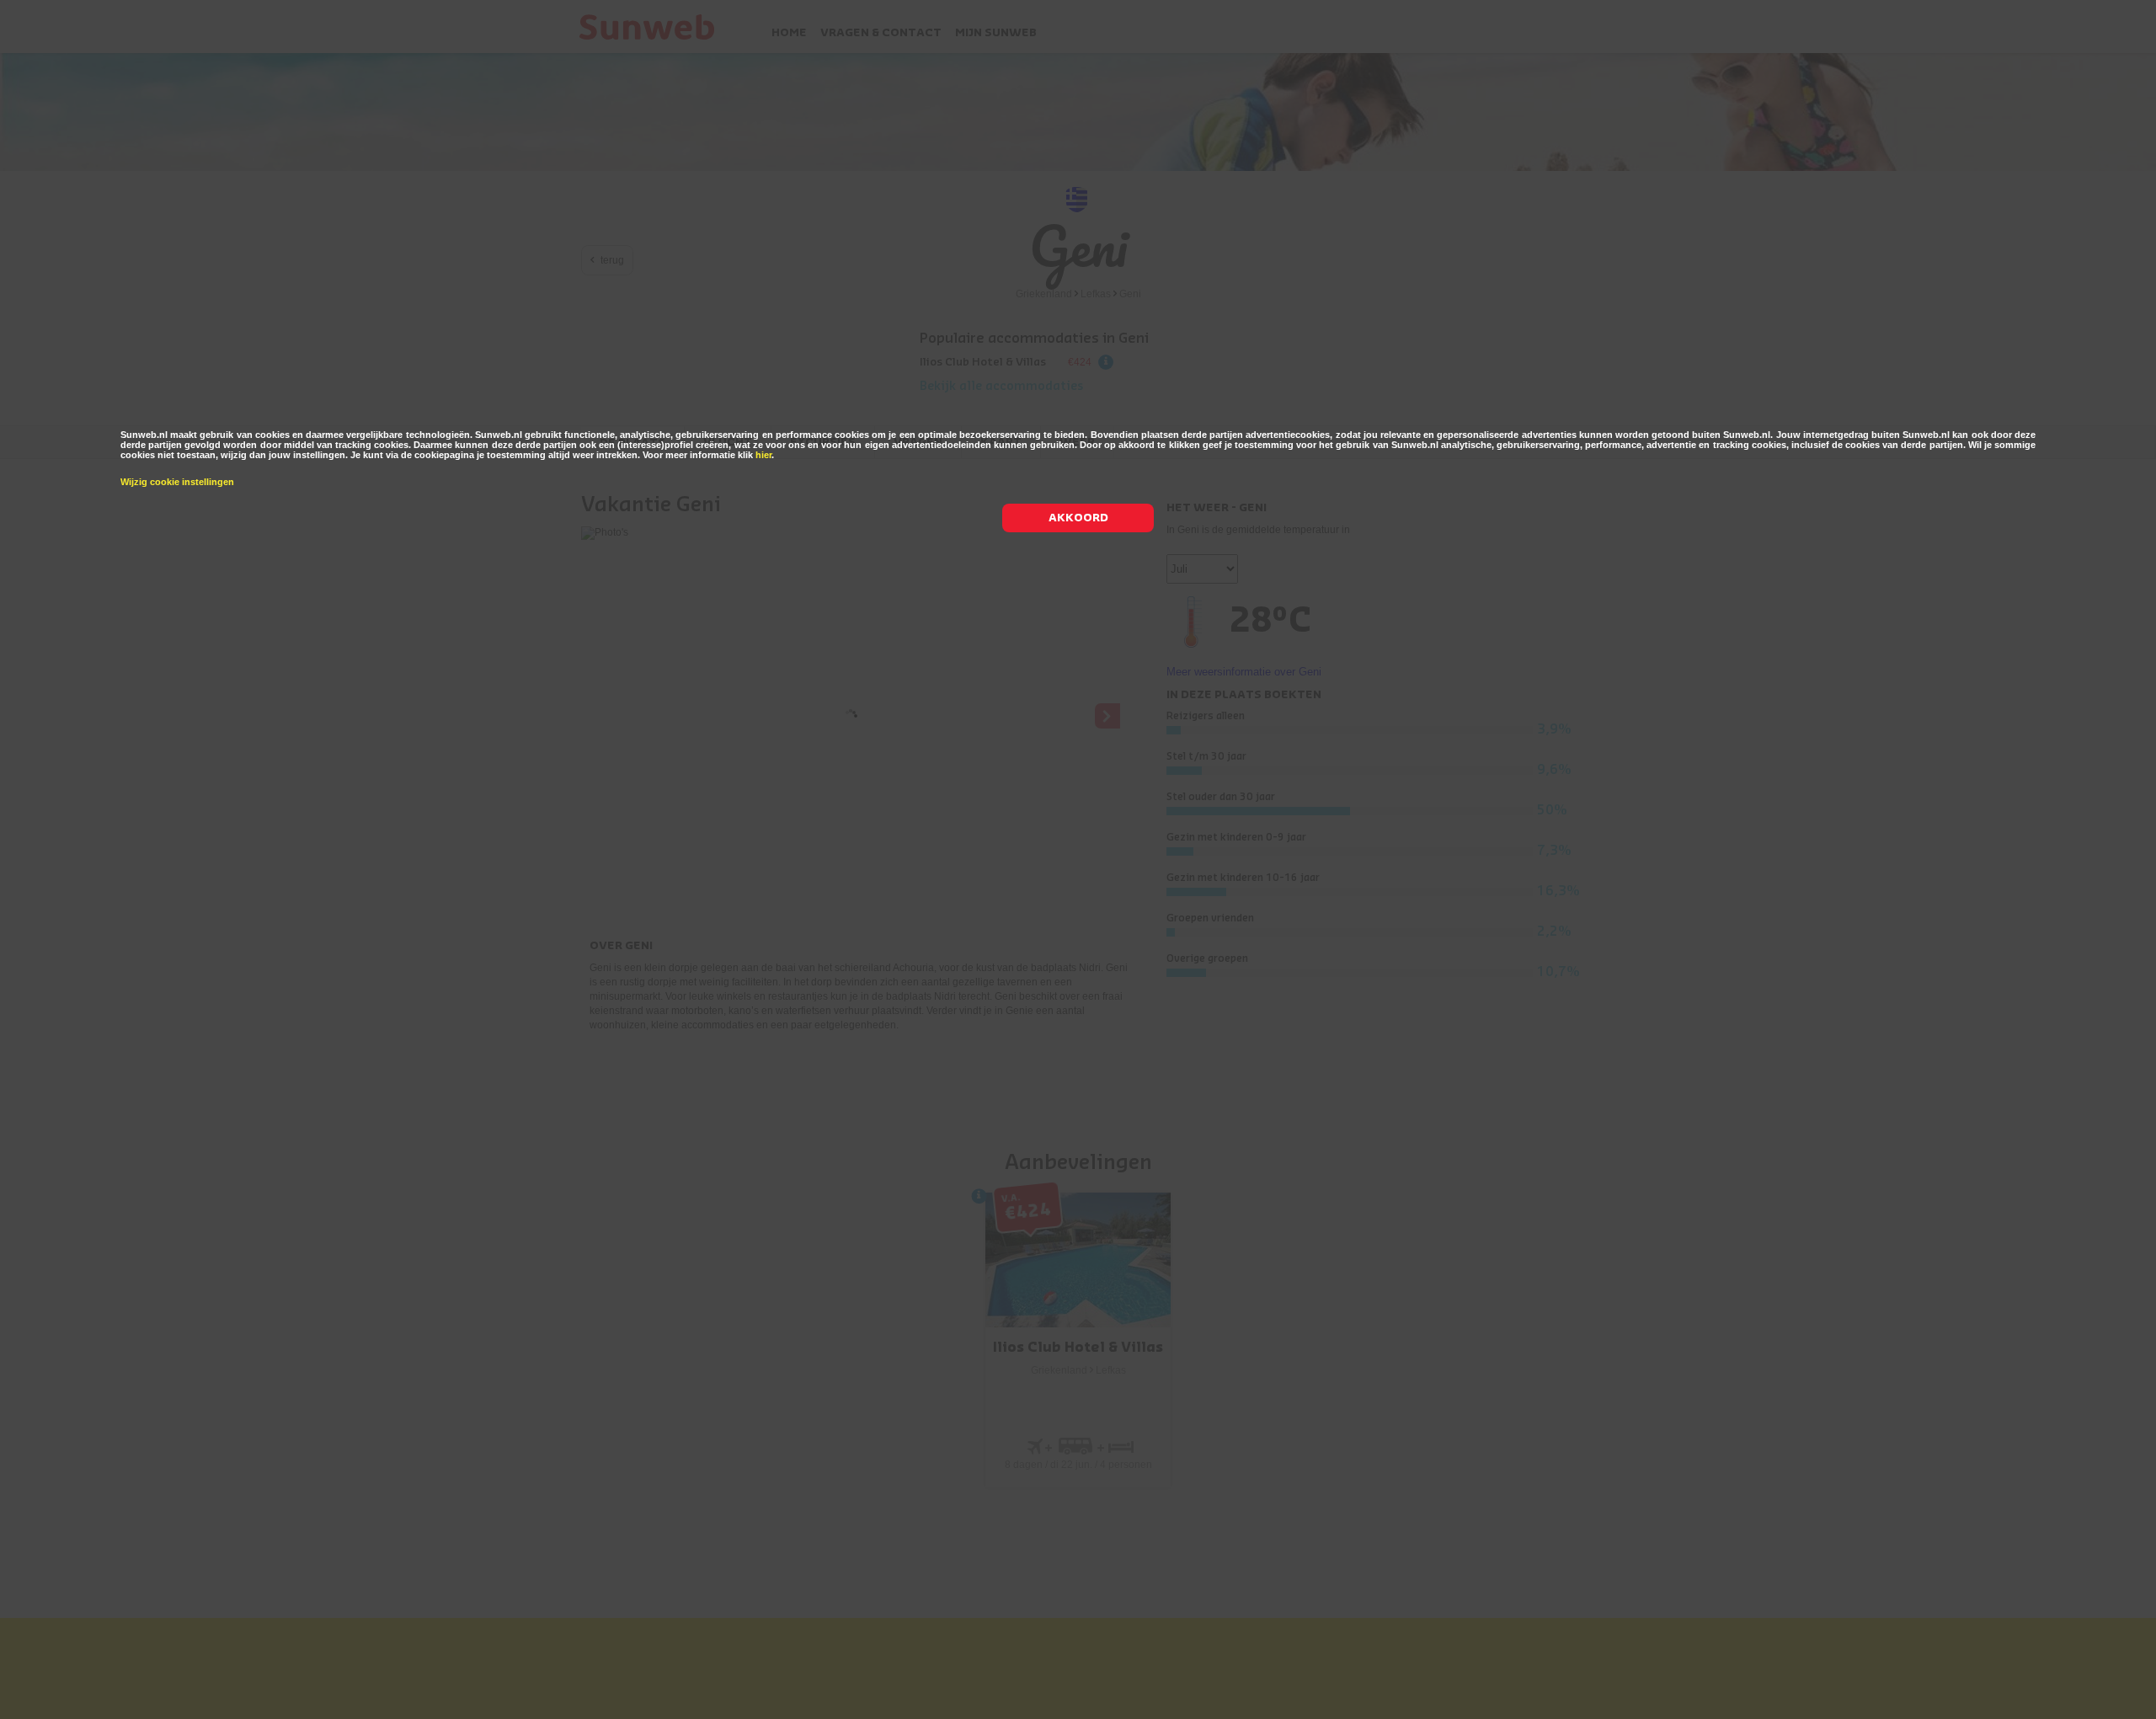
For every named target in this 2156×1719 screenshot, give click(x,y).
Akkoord (1078, 518)
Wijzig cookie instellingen (177, 482)
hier (763, 455)
